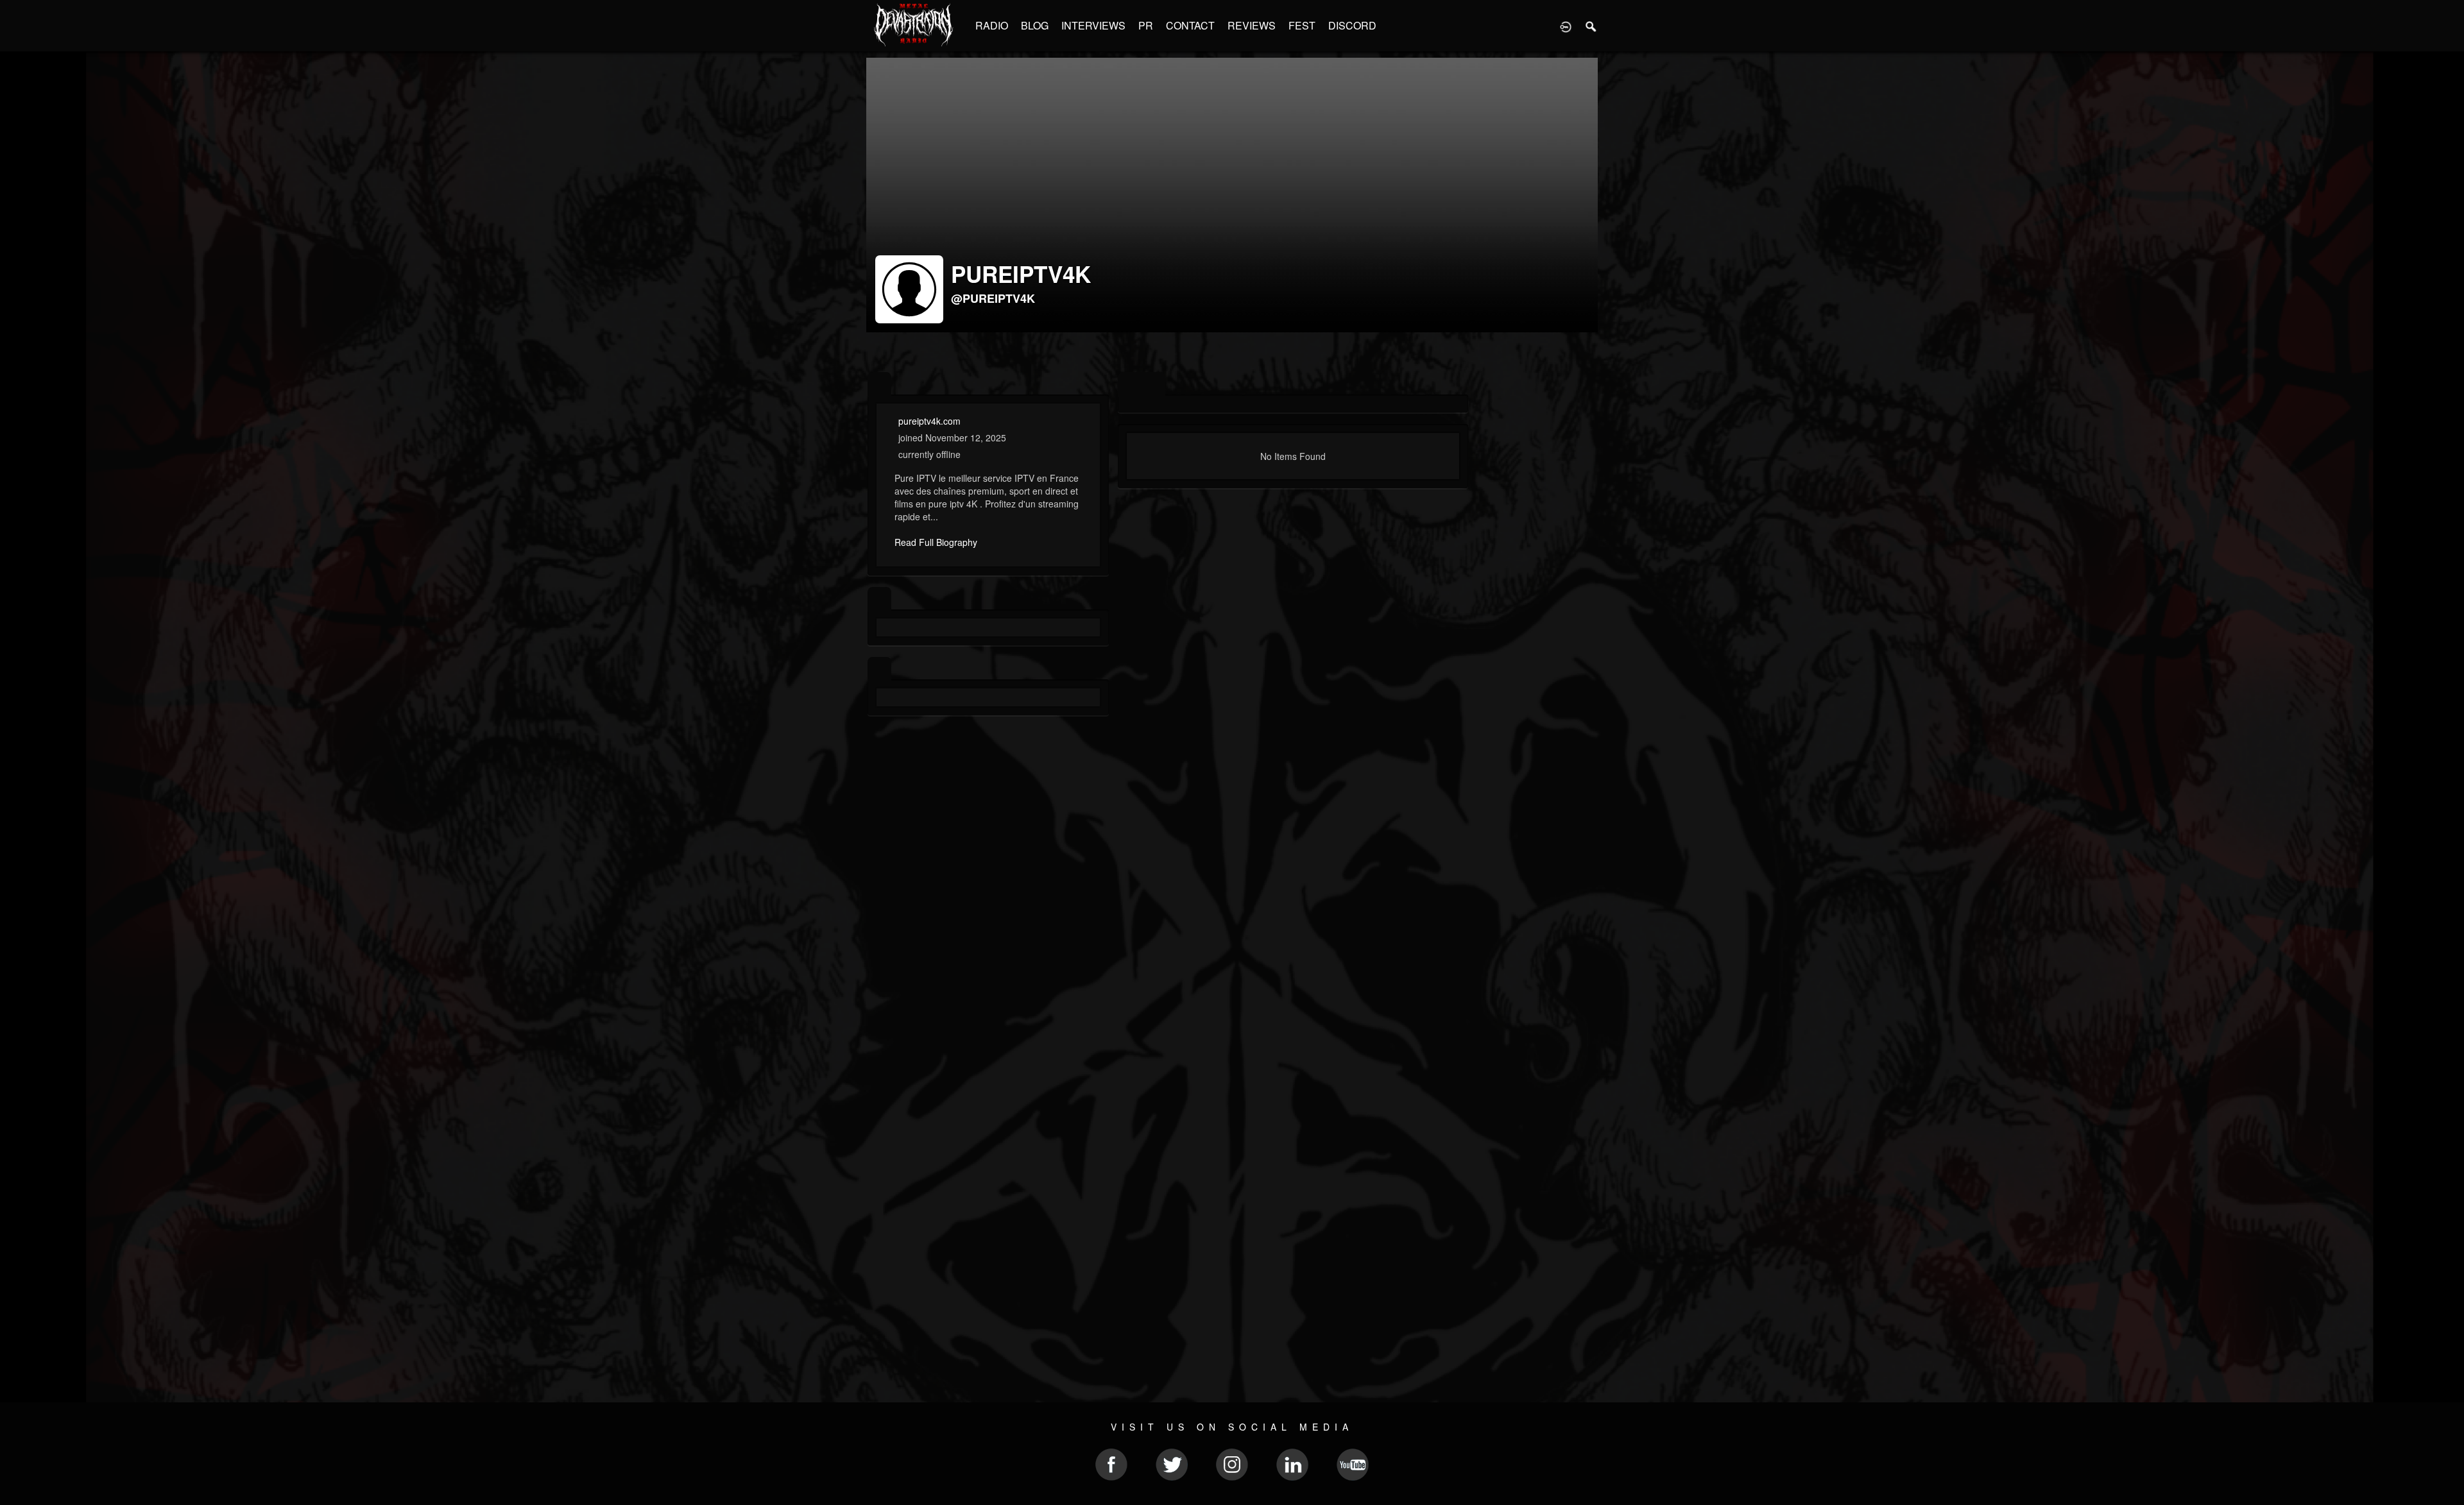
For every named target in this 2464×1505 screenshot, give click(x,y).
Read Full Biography (936, 542)
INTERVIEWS (1093, 25)
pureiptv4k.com (929, 421)
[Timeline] (1130, 385)
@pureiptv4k (993, 298)
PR (1146, 25)
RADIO (992, 25)
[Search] (1591, 26)
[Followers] (879, 669)
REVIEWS (1252, 25)
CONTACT (1190, 25)
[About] (879, 385)
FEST (1302, 25)
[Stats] (879, 599)
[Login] (1566, 26)
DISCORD (1352, 25)
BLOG (1035, 25)
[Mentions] (1153, 385)
